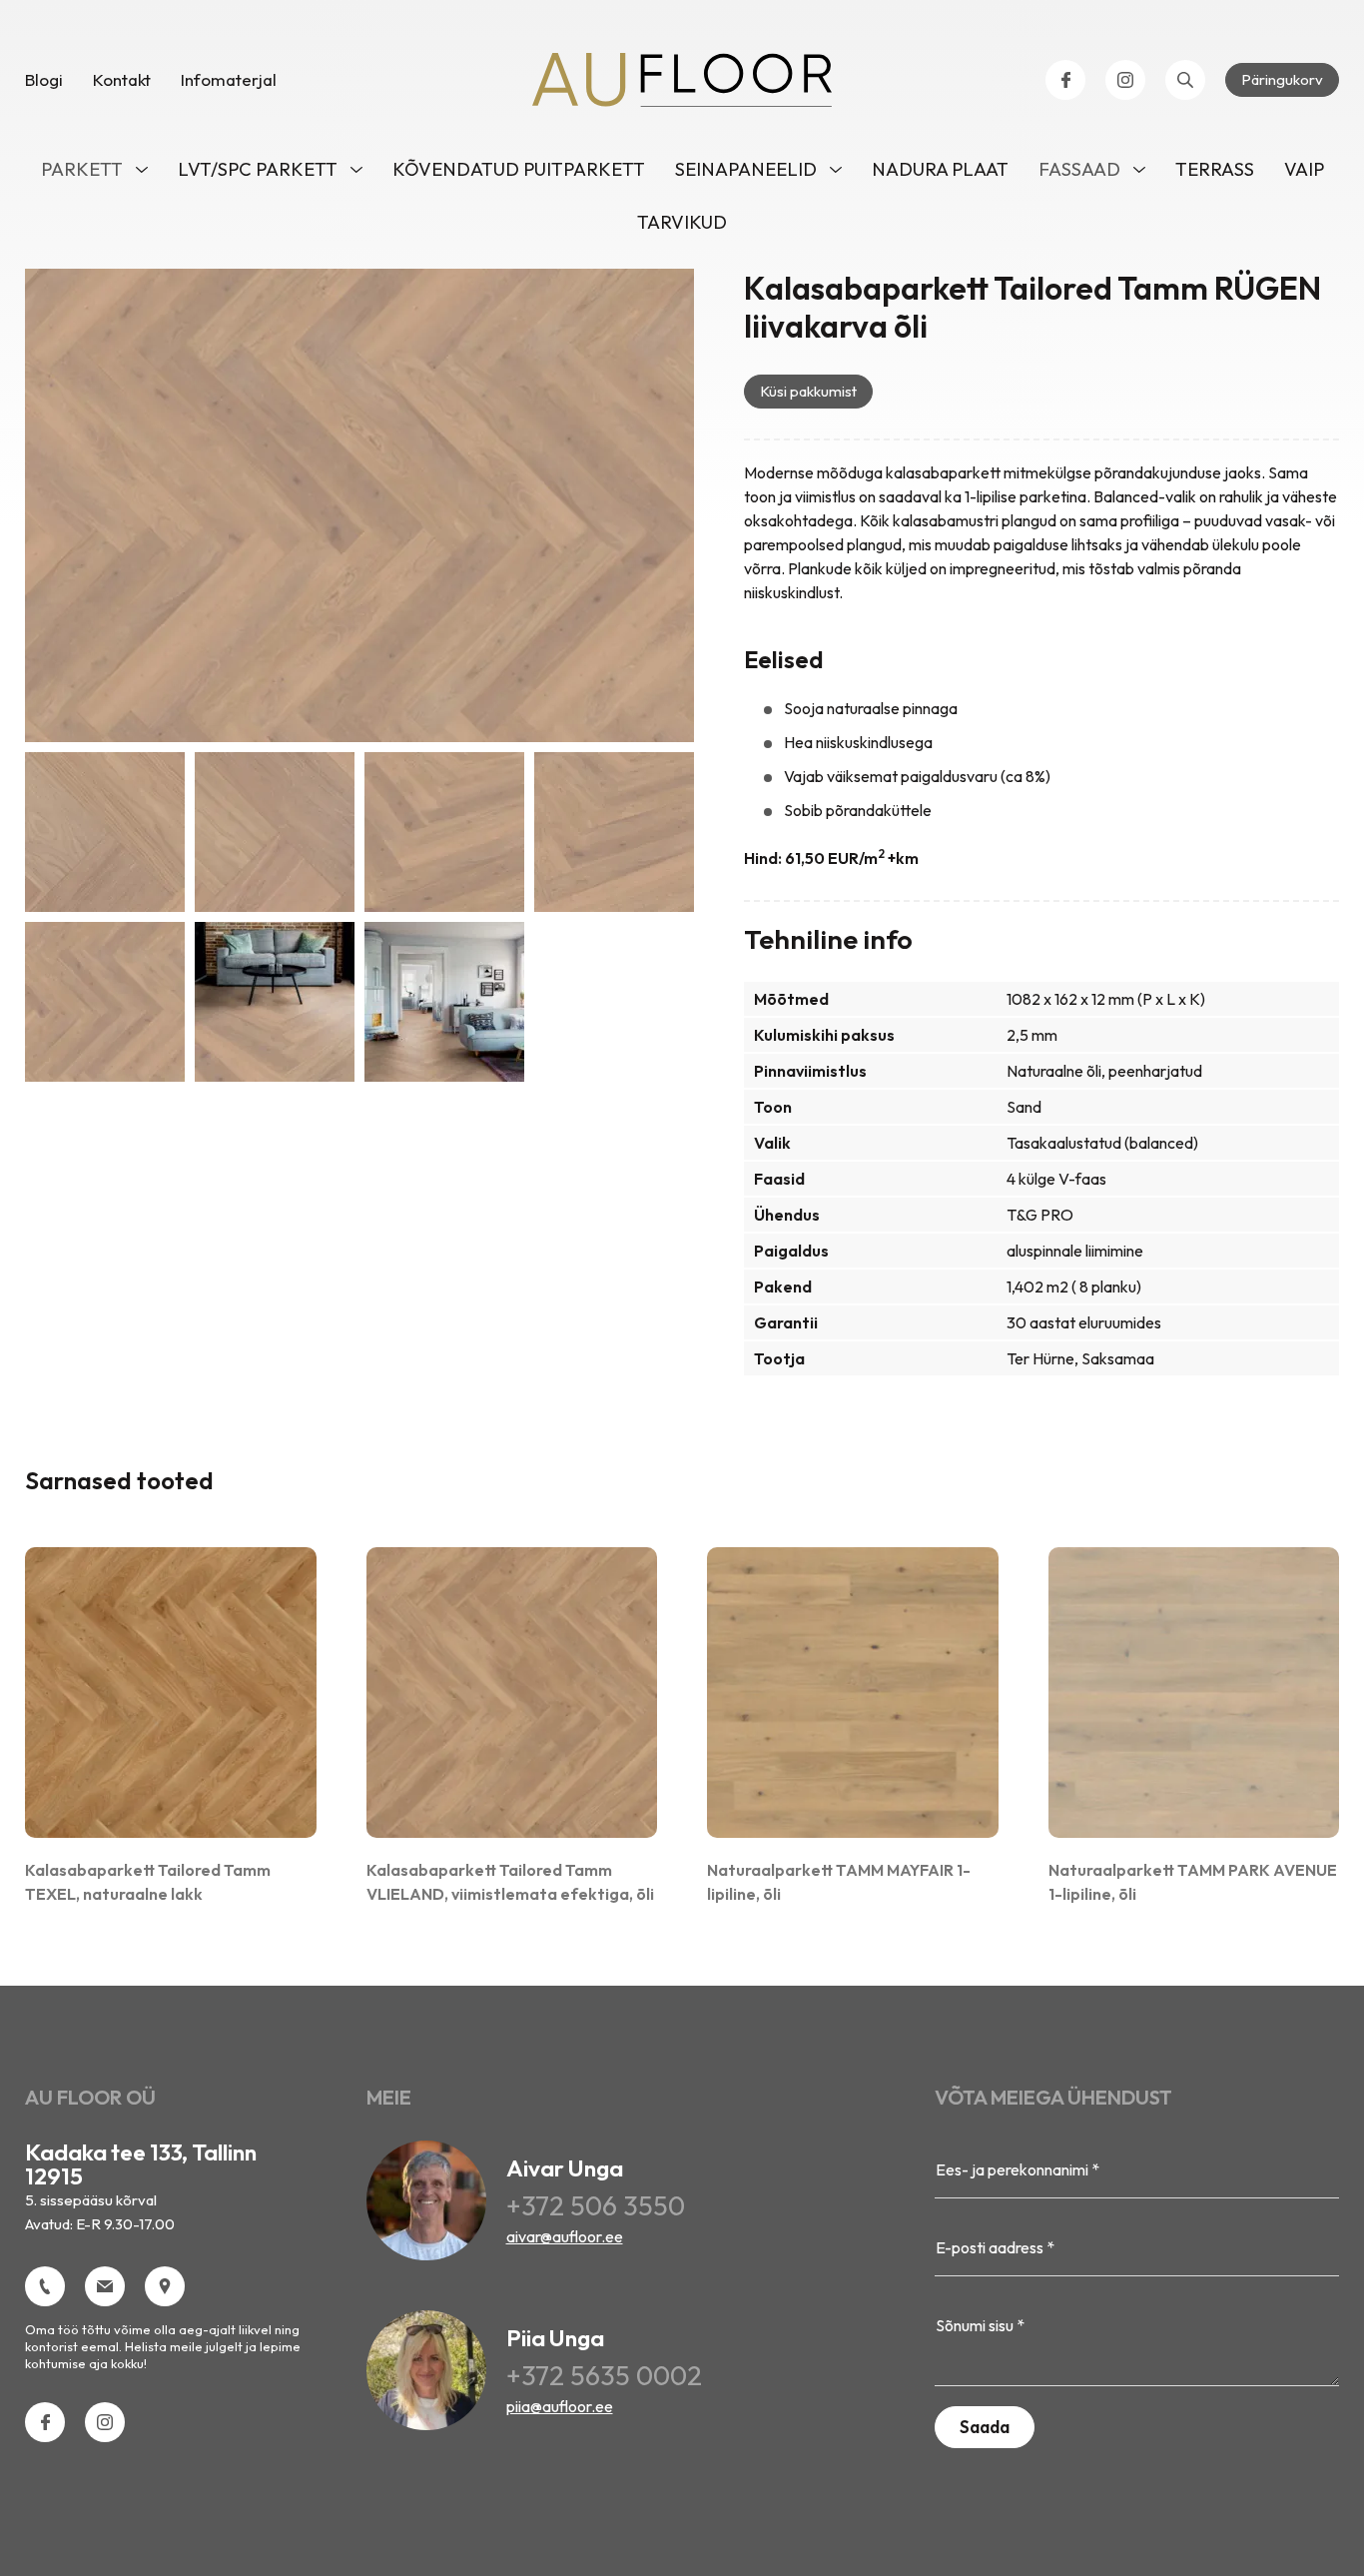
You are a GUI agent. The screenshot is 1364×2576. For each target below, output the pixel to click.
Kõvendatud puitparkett (519, 169)
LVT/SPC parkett (258, 169)
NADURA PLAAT (940, 169)
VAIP (1304, 169)
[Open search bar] (1185, 80)
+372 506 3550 (596, 2205)
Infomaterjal (229, 79)
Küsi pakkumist (808, 391)
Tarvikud (682, 222)
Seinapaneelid (746, 169)
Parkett (82, 169)
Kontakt (122, 79)
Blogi (44, 79)
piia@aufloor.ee (560, 2406)
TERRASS (1215, 169)
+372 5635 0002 (604, 2375)
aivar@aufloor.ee (565, 2236)
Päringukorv (1282, 79)
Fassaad (1079, 169)
